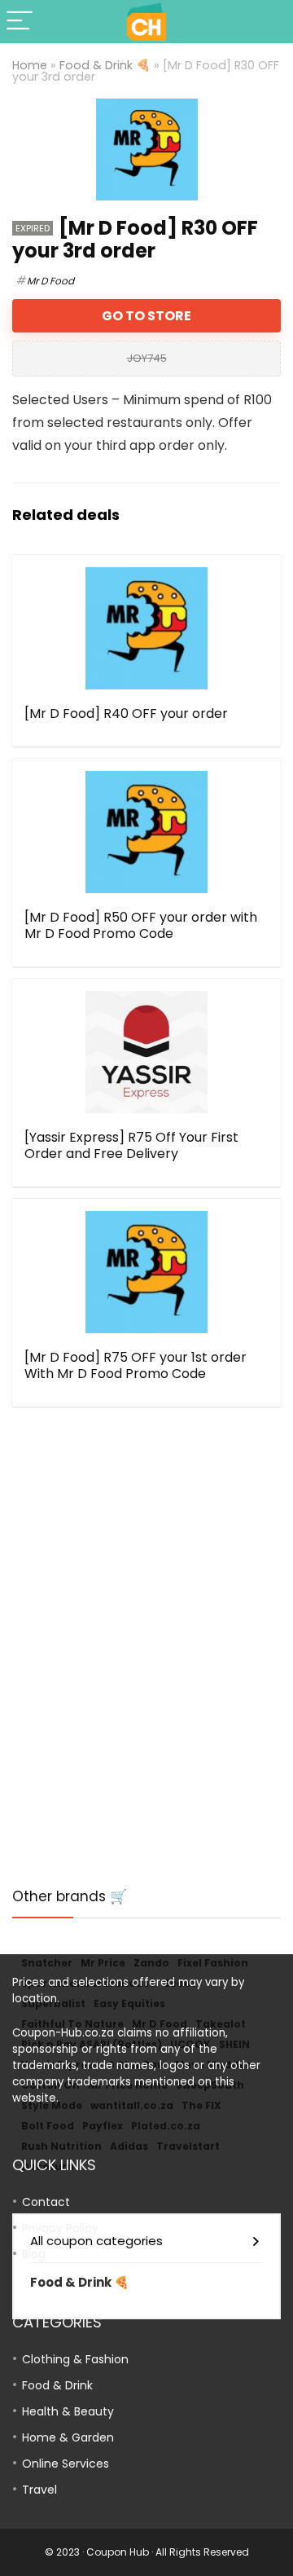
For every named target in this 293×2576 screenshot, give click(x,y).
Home (30, 65)
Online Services (66, 2464)
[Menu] (20, 22)
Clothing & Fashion (75, 2359)
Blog (34, 2254)
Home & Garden (68, 2437)
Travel (39, 2490)
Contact (46, 2202)
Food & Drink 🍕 (105, 65)
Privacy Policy (60, 2228)
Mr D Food (50, 281)
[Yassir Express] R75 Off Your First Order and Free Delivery (131, 1145)
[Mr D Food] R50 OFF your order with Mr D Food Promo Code (141, 925)
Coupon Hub (118, 2552)
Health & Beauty (68, 2411)
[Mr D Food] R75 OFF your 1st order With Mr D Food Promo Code (136, 1365)
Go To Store (146, 316)
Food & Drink (57, 2385)
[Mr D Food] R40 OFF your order (126, 713)
